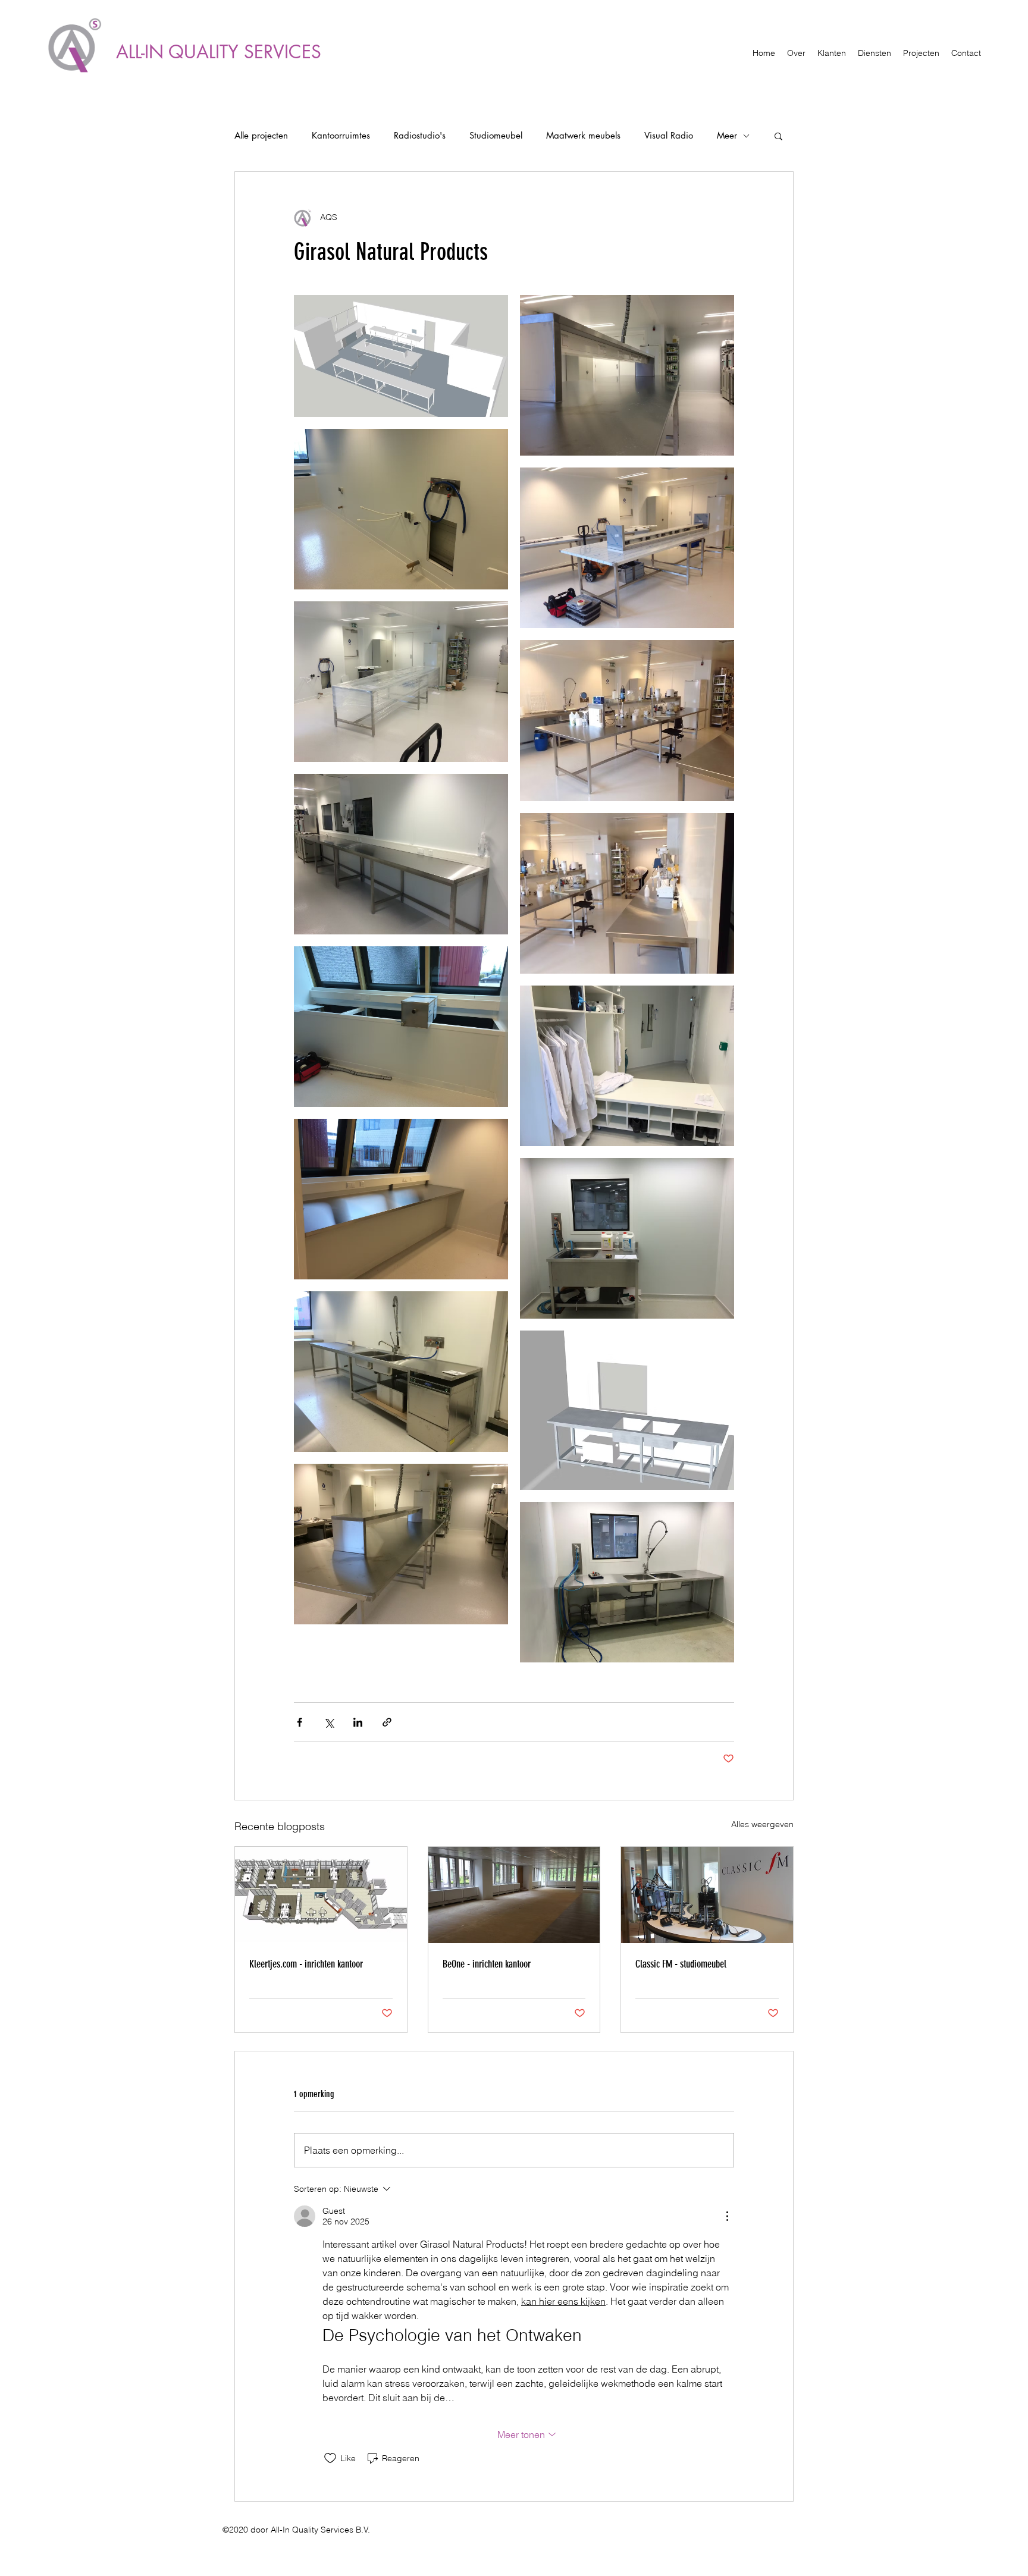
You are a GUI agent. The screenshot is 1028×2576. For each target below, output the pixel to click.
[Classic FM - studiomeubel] (707, 1895)
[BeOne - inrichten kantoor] (514, 1895)
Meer (727, 136)
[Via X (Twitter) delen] (329, 1722)
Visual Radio (669, 136)
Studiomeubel (496, 136)
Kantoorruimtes (341, 136)
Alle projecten (261, 136)
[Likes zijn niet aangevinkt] (330, 2458)
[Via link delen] (387, 1722)
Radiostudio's (420, 136)
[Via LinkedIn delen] (358, 1722)
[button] (778, 136)
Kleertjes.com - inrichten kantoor (306, 1964)
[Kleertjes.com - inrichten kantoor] (321, 1895)
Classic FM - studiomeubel (681, 1964)
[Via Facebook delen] (300, 1722)
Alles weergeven (762, 1824)
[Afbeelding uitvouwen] (401, 356)
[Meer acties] (727, 2216)
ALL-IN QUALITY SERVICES (219, 52)
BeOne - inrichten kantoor (487, 1964)
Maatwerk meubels (583, 136)
